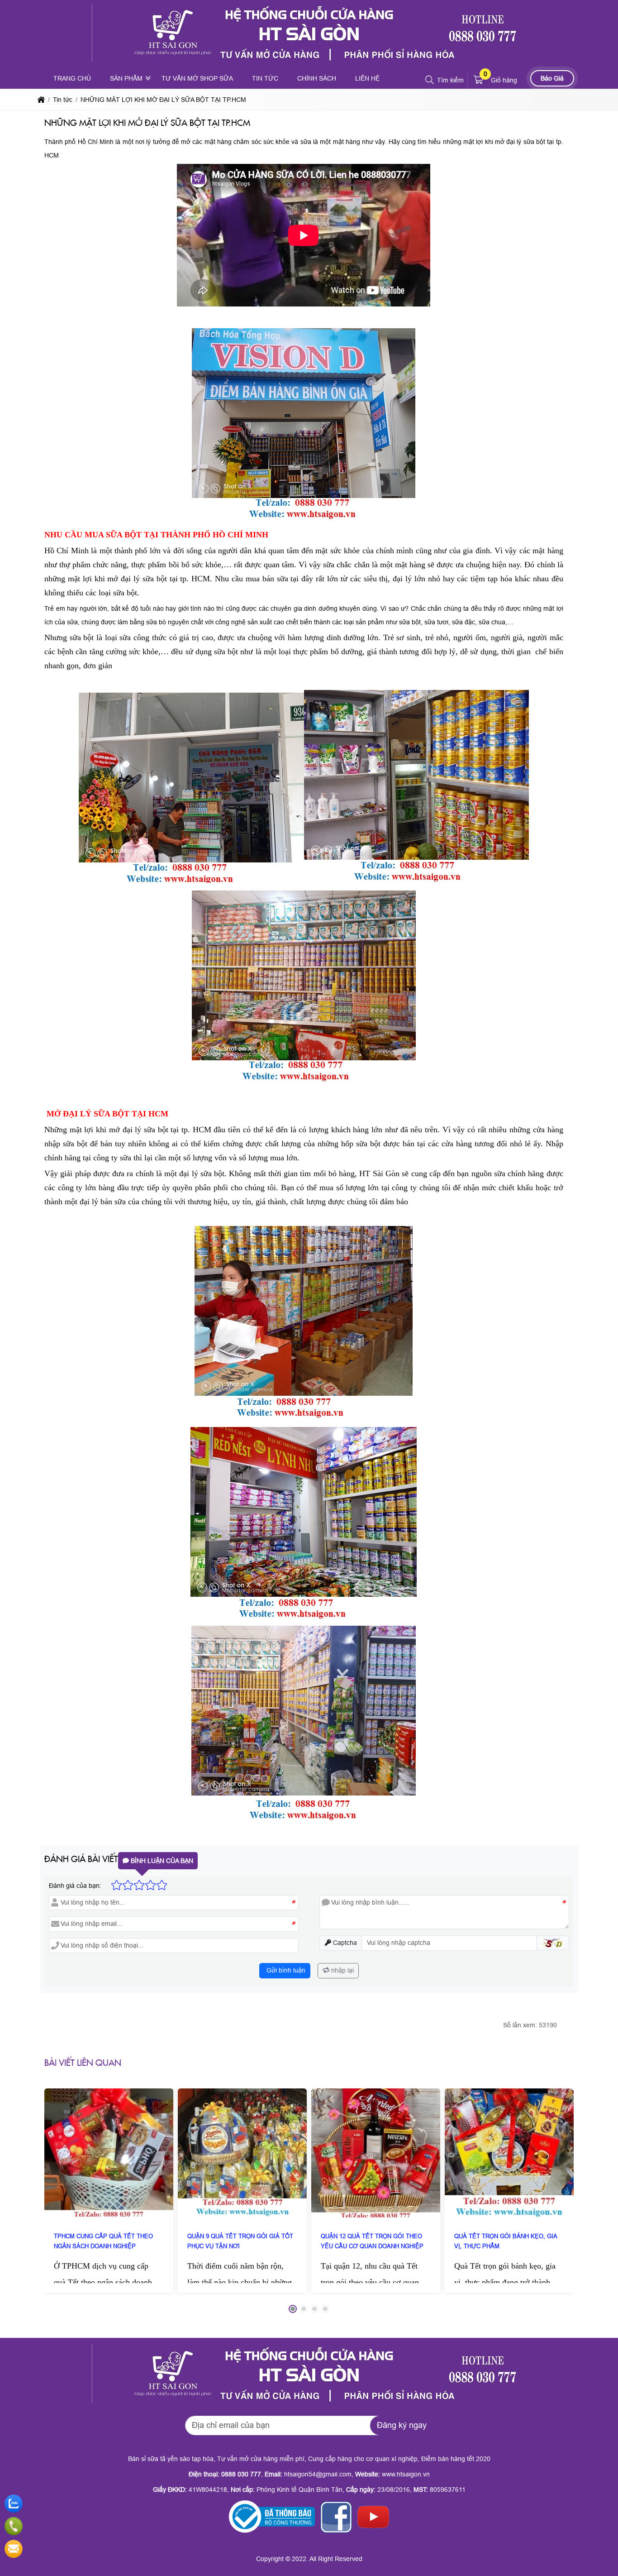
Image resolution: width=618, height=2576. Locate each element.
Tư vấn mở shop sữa (197, 78)
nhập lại (342, 1970)
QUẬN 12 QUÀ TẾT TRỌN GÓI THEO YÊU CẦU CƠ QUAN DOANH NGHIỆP (372, 2241)
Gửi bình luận (285, 1970)
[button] (430, 80)
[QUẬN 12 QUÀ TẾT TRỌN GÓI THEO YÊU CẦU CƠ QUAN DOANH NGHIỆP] (376, 2153)
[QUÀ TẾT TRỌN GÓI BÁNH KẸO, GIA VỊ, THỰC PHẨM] (509, 2153)
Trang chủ (72, 78)
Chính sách (317, 78)
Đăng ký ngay (402, 2425)
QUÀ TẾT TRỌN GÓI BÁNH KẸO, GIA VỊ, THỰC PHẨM (506, 2241)
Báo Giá (552, 78)
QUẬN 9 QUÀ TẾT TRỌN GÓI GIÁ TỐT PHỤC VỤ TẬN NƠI (240, 2241)
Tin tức (265, 78)
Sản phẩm (126, 78)
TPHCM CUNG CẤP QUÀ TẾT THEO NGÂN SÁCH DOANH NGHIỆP (103, 2241)
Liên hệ (367, 78)
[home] (41, 100)
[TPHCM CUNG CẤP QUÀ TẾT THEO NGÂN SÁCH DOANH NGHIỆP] (109, 2153)
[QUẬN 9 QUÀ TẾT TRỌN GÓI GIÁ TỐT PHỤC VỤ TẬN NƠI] (242, 2153)
